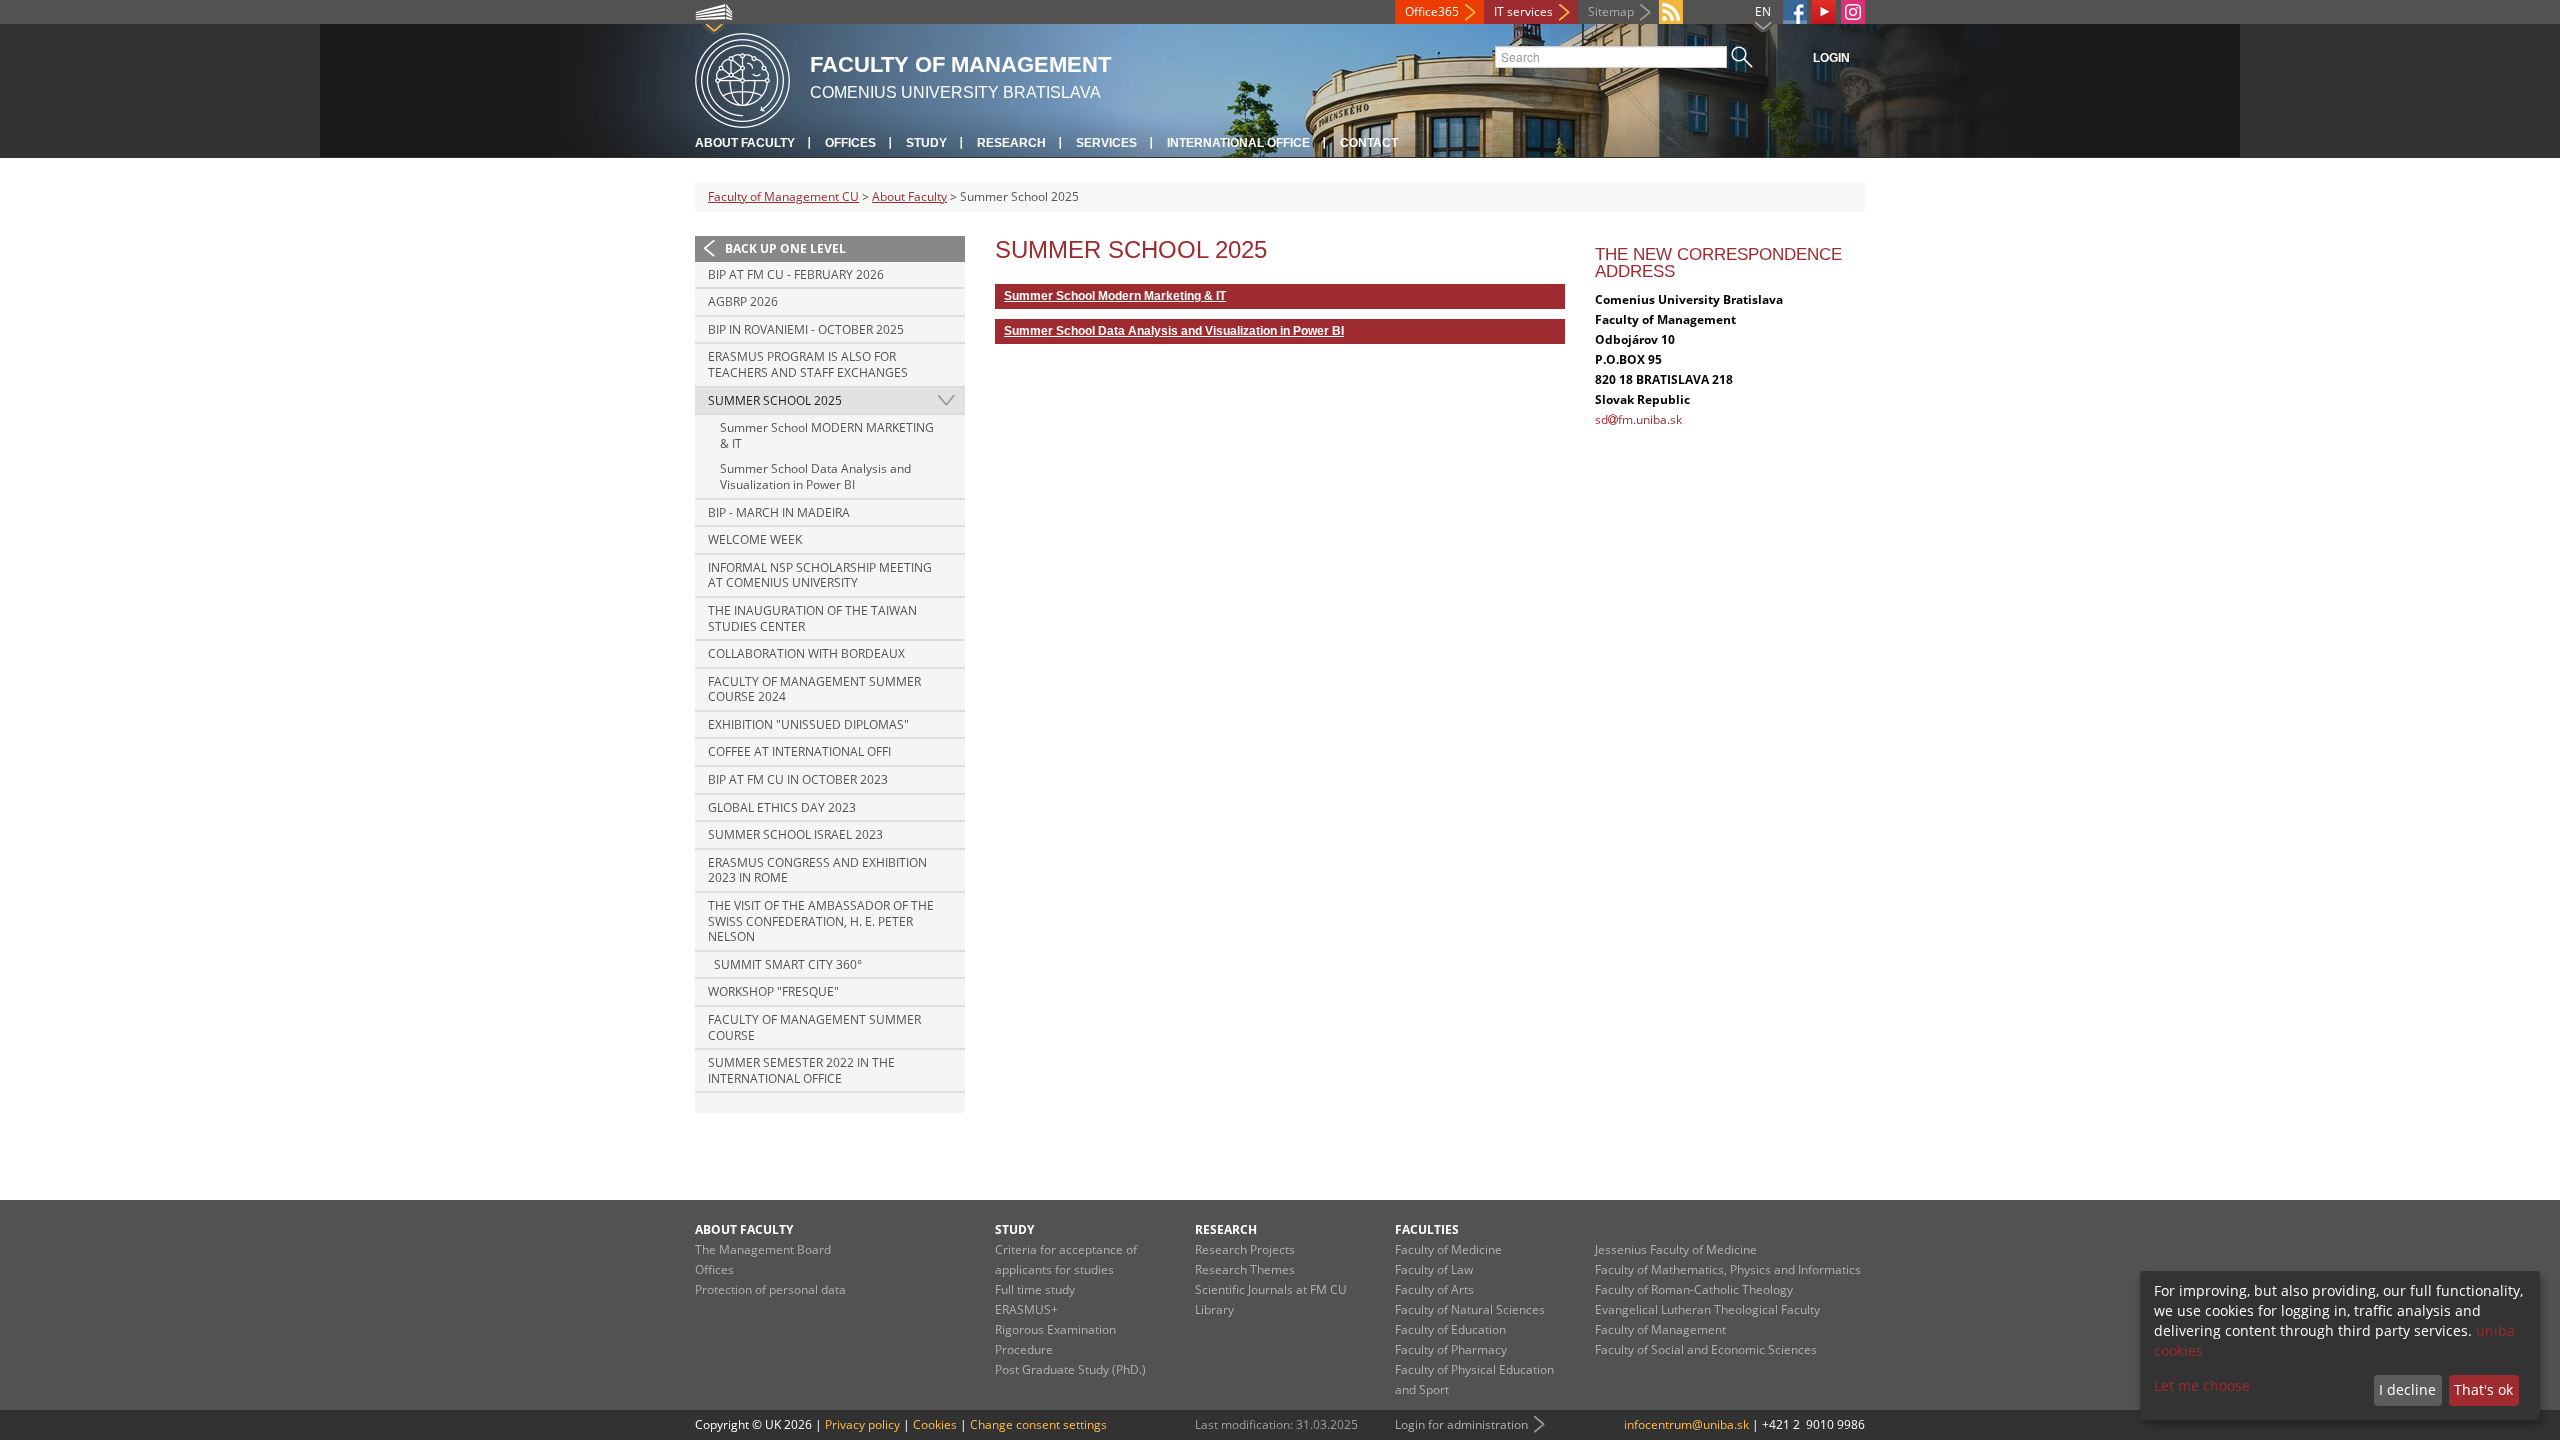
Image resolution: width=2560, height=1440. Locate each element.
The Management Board (763, 1249)
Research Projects (1245, 1249)
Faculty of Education (1450, 1329)
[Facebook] (1795, 12)
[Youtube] (1824, 12)
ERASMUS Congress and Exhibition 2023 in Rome (817, 870)
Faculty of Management (1660, 1329)
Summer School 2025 (775, 400)
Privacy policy (862, 1424)
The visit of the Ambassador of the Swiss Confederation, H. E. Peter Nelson (821, 921)
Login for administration (1461, 1424)
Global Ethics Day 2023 (782, 807)
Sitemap (1611, 11)
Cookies (935, 1424)
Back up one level (785, 248)
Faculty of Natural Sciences (1470, 1309)
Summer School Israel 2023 (795, 834)
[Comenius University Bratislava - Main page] (742, 77)
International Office (1238, 143)
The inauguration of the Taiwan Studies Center (812, 618)
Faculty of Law (1434, 1269)
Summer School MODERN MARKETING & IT (827, 435)
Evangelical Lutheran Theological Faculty (1707, 1309)
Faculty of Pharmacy (1451, 1349)
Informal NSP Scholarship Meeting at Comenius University (820, 575)
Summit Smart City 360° (786, 964)
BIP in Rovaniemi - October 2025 (806, 329)
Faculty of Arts (1434, 1289)
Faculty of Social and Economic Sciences (1706, 1349)
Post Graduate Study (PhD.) (1070, 1369)
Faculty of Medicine (1448, 1249)
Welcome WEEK (755, 539)
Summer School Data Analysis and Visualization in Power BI (815, 476)
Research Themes (1245, 1269)
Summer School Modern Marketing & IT (1115, 296)
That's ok (2483, 1389)
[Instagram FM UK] (1853, 12)
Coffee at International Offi (799, 751)
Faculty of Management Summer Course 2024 (814, 689)
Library (1214, 1309)
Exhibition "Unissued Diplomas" (808, 724)
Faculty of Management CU (783, 196)
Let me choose (2202, 1385)
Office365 (1432, 11)
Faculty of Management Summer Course (814, 1027)
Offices (850, 143)
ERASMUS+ (1026, 1309)
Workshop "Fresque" (773, 991)
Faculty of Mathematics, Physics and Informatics (1728, 1269)
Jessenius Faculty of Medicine (1676, 1249)
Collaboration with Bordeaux (806, 653)
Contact (1369, 143)
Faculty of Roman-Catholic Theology (1694, 1289)
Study (926, 143)
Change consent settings (1038, 1424)
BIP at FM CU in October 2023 (798, 779)
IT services (1523, 11)
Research (1011, 143)
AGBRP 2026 (743, 301)
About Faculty (745, 143)
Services (1106, 143)
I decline (2407, 1389)
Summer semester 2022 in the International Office (801, 1070)
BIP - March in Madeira (779, 512)
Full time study (1035, 1289)
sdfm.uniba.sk (1638, 419)
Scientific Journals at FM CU (1271, 1289)
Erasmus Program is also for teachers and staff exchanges (808, 364)
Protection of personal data (770, 1289)
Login (1831, 58)
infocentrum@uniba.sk (1686, 1424)
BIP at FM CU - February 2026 (796, 274)
